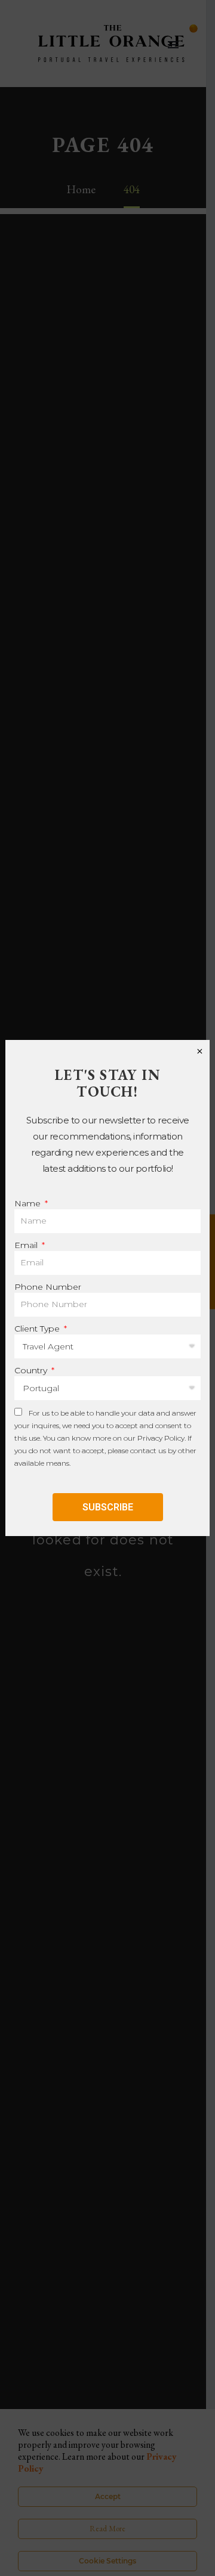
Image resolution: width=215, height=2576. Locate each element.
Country (32, 1370)
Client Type (38, 1329)
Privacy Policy (161, 1438)
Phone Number (48, 1287)
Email (27, 1245)
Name (29, 1203)
